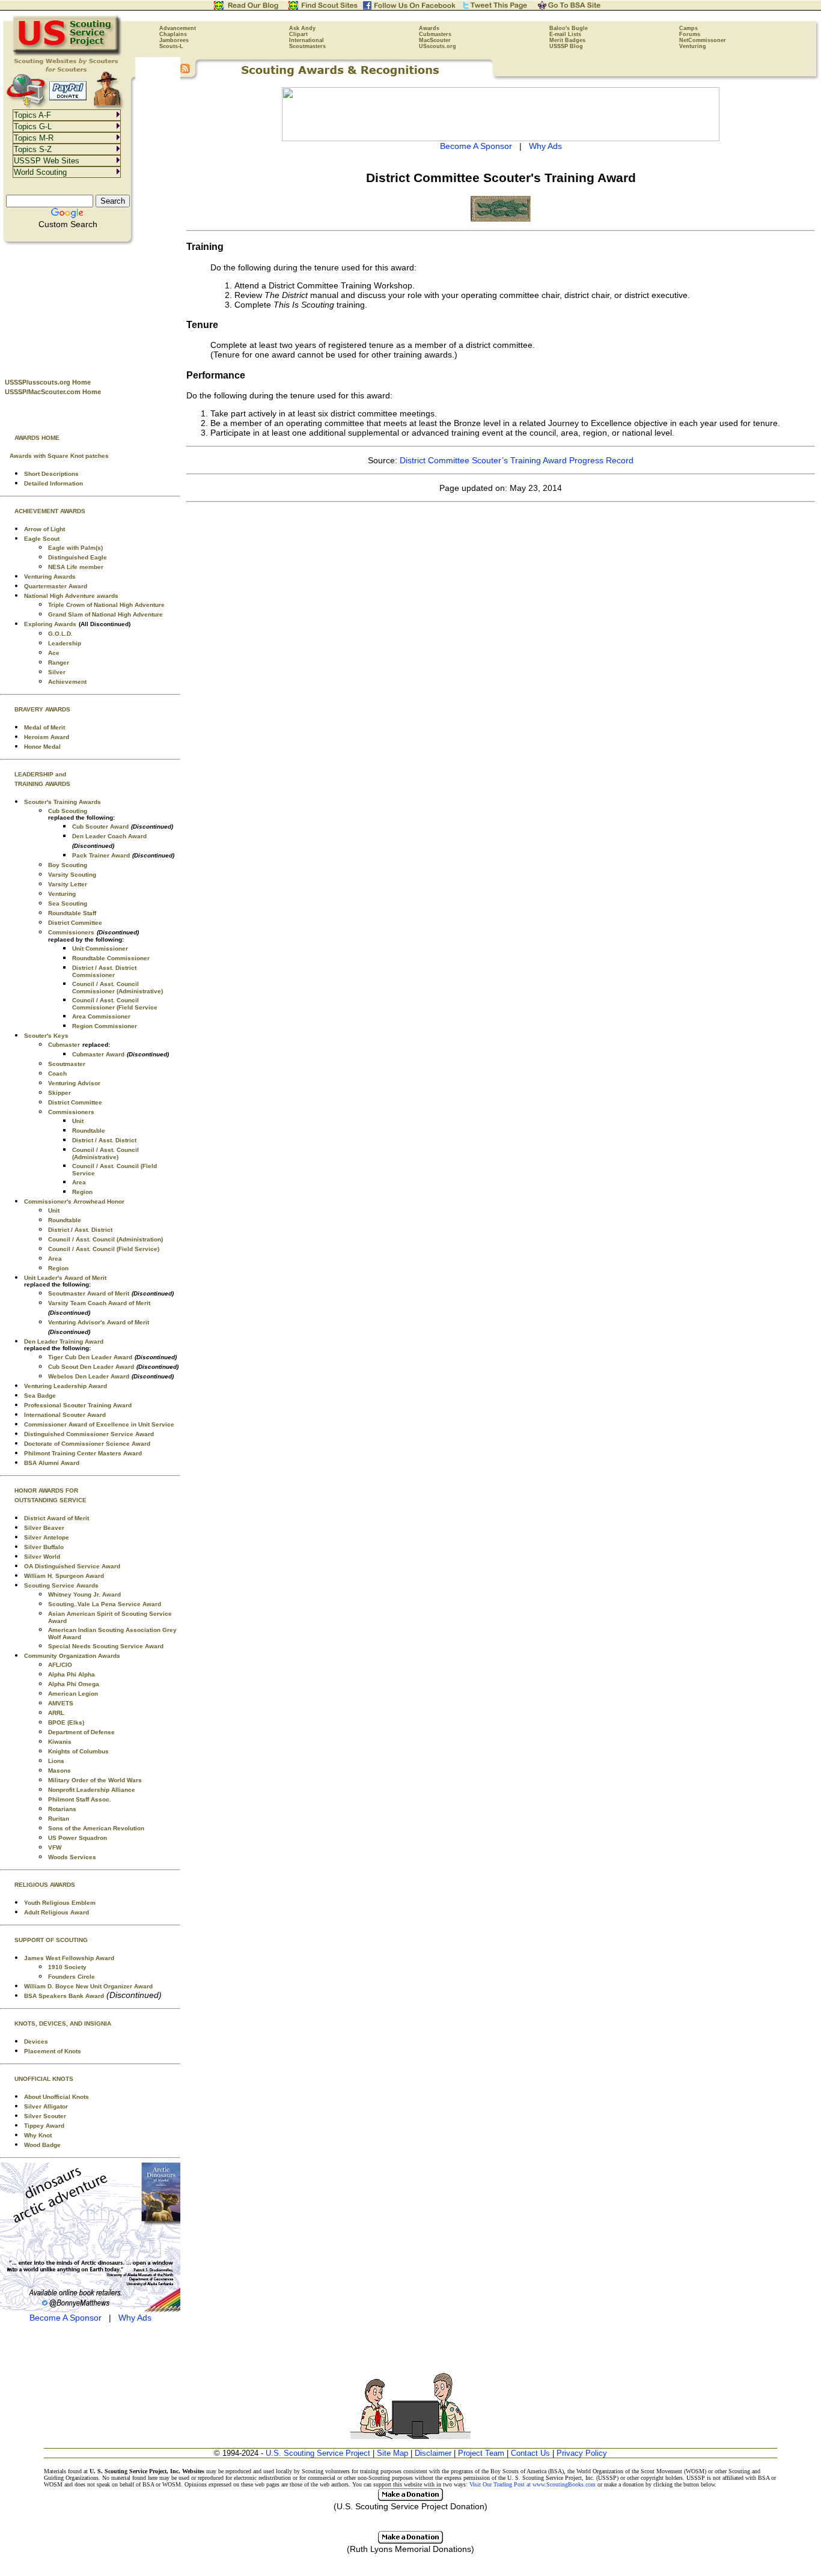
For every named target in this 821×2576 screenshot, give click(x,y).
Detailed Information (53, 483)
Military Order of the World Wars (95, 1780)
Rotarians (62, 1809)
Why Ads (135, 2318)
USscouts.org (438, 46)
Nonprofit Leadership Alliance (92, 1790)
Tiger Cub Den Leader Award (90, 1357)
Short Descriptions (51, 474)
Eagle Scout (42, 539)
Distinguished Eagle (78, 557)
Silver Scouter (45, 2116)
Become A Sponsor (66, 2318)
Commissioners (71, 932)
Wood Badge (42, 2145)
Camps (688, 28)
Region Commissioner (105, 1026)
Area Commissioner (101, 1016)
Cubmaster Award (98, 1054)
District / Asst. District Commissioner (104, 971)
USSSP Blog (566, 46)
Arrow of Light (44, 529)
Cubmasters (435, 34)
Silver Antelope (47, 1537)
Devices (36, 2042)
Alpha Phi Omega (74, 1684)
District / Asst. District (104, 1140)
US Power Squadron (78, 1838)
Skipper (60, 1093)
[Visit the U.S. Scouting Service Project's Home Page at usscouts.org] (68, 54)
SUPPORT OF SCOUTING (51, 1940)
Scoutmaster (67, 1064)
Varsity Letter (68, 884)
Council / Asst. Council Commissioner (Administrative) (118, 988)
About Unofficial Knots (56, 2097)
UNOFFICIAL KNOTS (44, 2079)
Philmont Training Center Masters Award (83, 1453)
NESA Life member (76, 567)
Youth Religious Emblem (60, 1903)
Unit (78, 1121)
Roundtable (89, 1131)
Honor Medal (42, 747)
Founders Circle (72, 1977)
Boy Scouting (68, 865)
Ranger (59, 662)
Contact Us (530, 2453)
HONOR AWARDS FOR (46, 1490)
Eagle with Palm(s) (75, 548)
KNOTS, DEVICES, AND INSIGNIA (63, 2023)
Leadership (65, 643)
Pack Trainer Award (101, 855)
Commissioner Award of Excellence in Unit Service (99, 1424)
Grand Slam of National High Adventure (105, 614)
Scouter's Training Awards (63, 802)
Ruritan (59, 1819)
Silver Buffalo (44, 1547)
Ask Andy (302, 28)
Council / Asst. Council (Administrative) (105, 1153)
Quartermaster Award (56, 586)
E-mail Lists (565, 34)
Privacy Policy (582, 2453)
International (307, 40)
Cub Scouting (68, 811)
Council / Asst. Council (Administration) (105, 1239)
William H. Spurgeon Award (64, 1576)
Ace (54, 653)
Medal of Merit (44, 727)
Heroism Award (47, 737)
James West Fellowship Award (69, 1958)
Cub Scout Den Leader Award (91, 1367)
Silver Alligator (46, 2106)
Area (79, 1182)
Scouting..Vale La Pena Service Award (105, 1604)
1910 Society (67, 1967)
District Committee (75, 923)
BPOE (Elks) (66, 1722)
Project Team (481, 2453)
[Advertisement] (90, 307)
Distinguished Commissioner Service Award (89, 1434)
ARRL (56, 1713)
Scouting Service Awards (61, 1585)
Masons (60, 1771)
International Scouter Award (65, 1415)
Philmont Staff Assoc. (80, 1799)
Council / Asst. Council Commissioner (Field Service (115, 1004)
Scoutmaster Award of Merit (89, 1293)
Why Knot (38, 2135)
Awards (429, 28)
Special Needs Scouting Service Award (106, 1646)
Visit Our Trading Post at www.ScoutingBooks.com (533, 2484)
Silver (57, 672)
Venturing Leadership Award (66, 1386)
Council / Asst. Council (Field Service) (104, 1249)
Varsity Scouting (72, 875)
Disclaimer (433, 2453)
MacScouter (435, 40)
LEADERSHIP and (40, 774)
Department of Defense (81, 1732)
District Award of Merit (56, 1518)
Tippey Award (44, 2126)
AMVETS (61, 1703)
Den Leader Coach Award (109, 836)
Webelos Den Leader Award (89, 1376)
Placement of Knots (53, 2051)
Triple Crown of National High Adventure (106, 605)
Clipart (298, 34)
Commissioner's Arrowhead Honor (74, 1201)
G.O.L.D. (60, 634)
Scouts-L (171, 46)
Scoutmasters (307, 46)
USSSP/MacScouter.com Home (53, 392)
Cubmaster (64, 1045)
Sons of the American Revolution (96, 1828)
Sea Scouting (68, 903)
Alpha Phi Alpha (72, 1674)
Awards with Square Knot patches (59, 456)
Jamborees (174, 40)
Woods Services (72, 1857)
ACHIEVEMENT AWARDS (50, 511)
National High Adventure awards (71, 596)
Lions (56, 1761)
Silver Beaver (44, 1528)
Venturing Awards (50, 577)
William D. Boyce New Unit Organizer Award (88, 1986)
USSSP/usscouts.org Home (48, 382)
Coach (57, 1073)
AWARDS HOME (37, 438)
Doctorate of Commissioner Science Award (87, 1444)
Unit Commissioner (100, 948)
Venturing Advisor (74, 1083)
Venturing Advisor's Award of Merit (99, 1322)
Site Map (392, 2453)
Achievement (67, 682)
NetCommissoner (703, 40)
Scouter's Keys (46, 1036)
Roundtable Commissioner (111, 958)
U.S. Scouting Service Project (318, 2453)
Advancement (178, 28)
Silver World (42, 1557)
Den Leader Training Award (64, 1341)
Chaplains (173, 34)
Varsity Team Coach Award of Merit (99, 1303)
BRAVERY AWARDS (42, 709)
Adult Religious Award (56, 1912)
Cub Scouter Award (100, 827)
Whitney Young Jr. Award (84, 1594)
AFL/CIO (60, 1665)
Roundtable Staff (72, 913)
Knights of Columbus (78, 1751)
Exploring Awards (50, 624)
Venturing (693, 46)
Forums (690, 34)
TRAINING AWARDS (42, 784)
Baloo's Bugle (569, 28)
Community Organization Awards (72, 1656)
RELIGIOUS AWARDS (45, 1885)
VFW (55, 1847)
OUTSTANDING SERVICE (50, 1500)
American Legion (73, 1694)
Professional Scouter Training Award (78, 1405)
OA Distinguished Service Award (72, 1566)
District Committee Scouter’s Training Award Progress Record (517, 460)
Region (82, 1192)
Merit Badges (567, 40)
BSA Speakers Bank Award (64, 1996)
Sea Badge (40, 1396)
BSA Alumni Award (52, 1463)
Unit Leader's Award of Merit (65, 1278)
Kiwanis (60, 1742)
